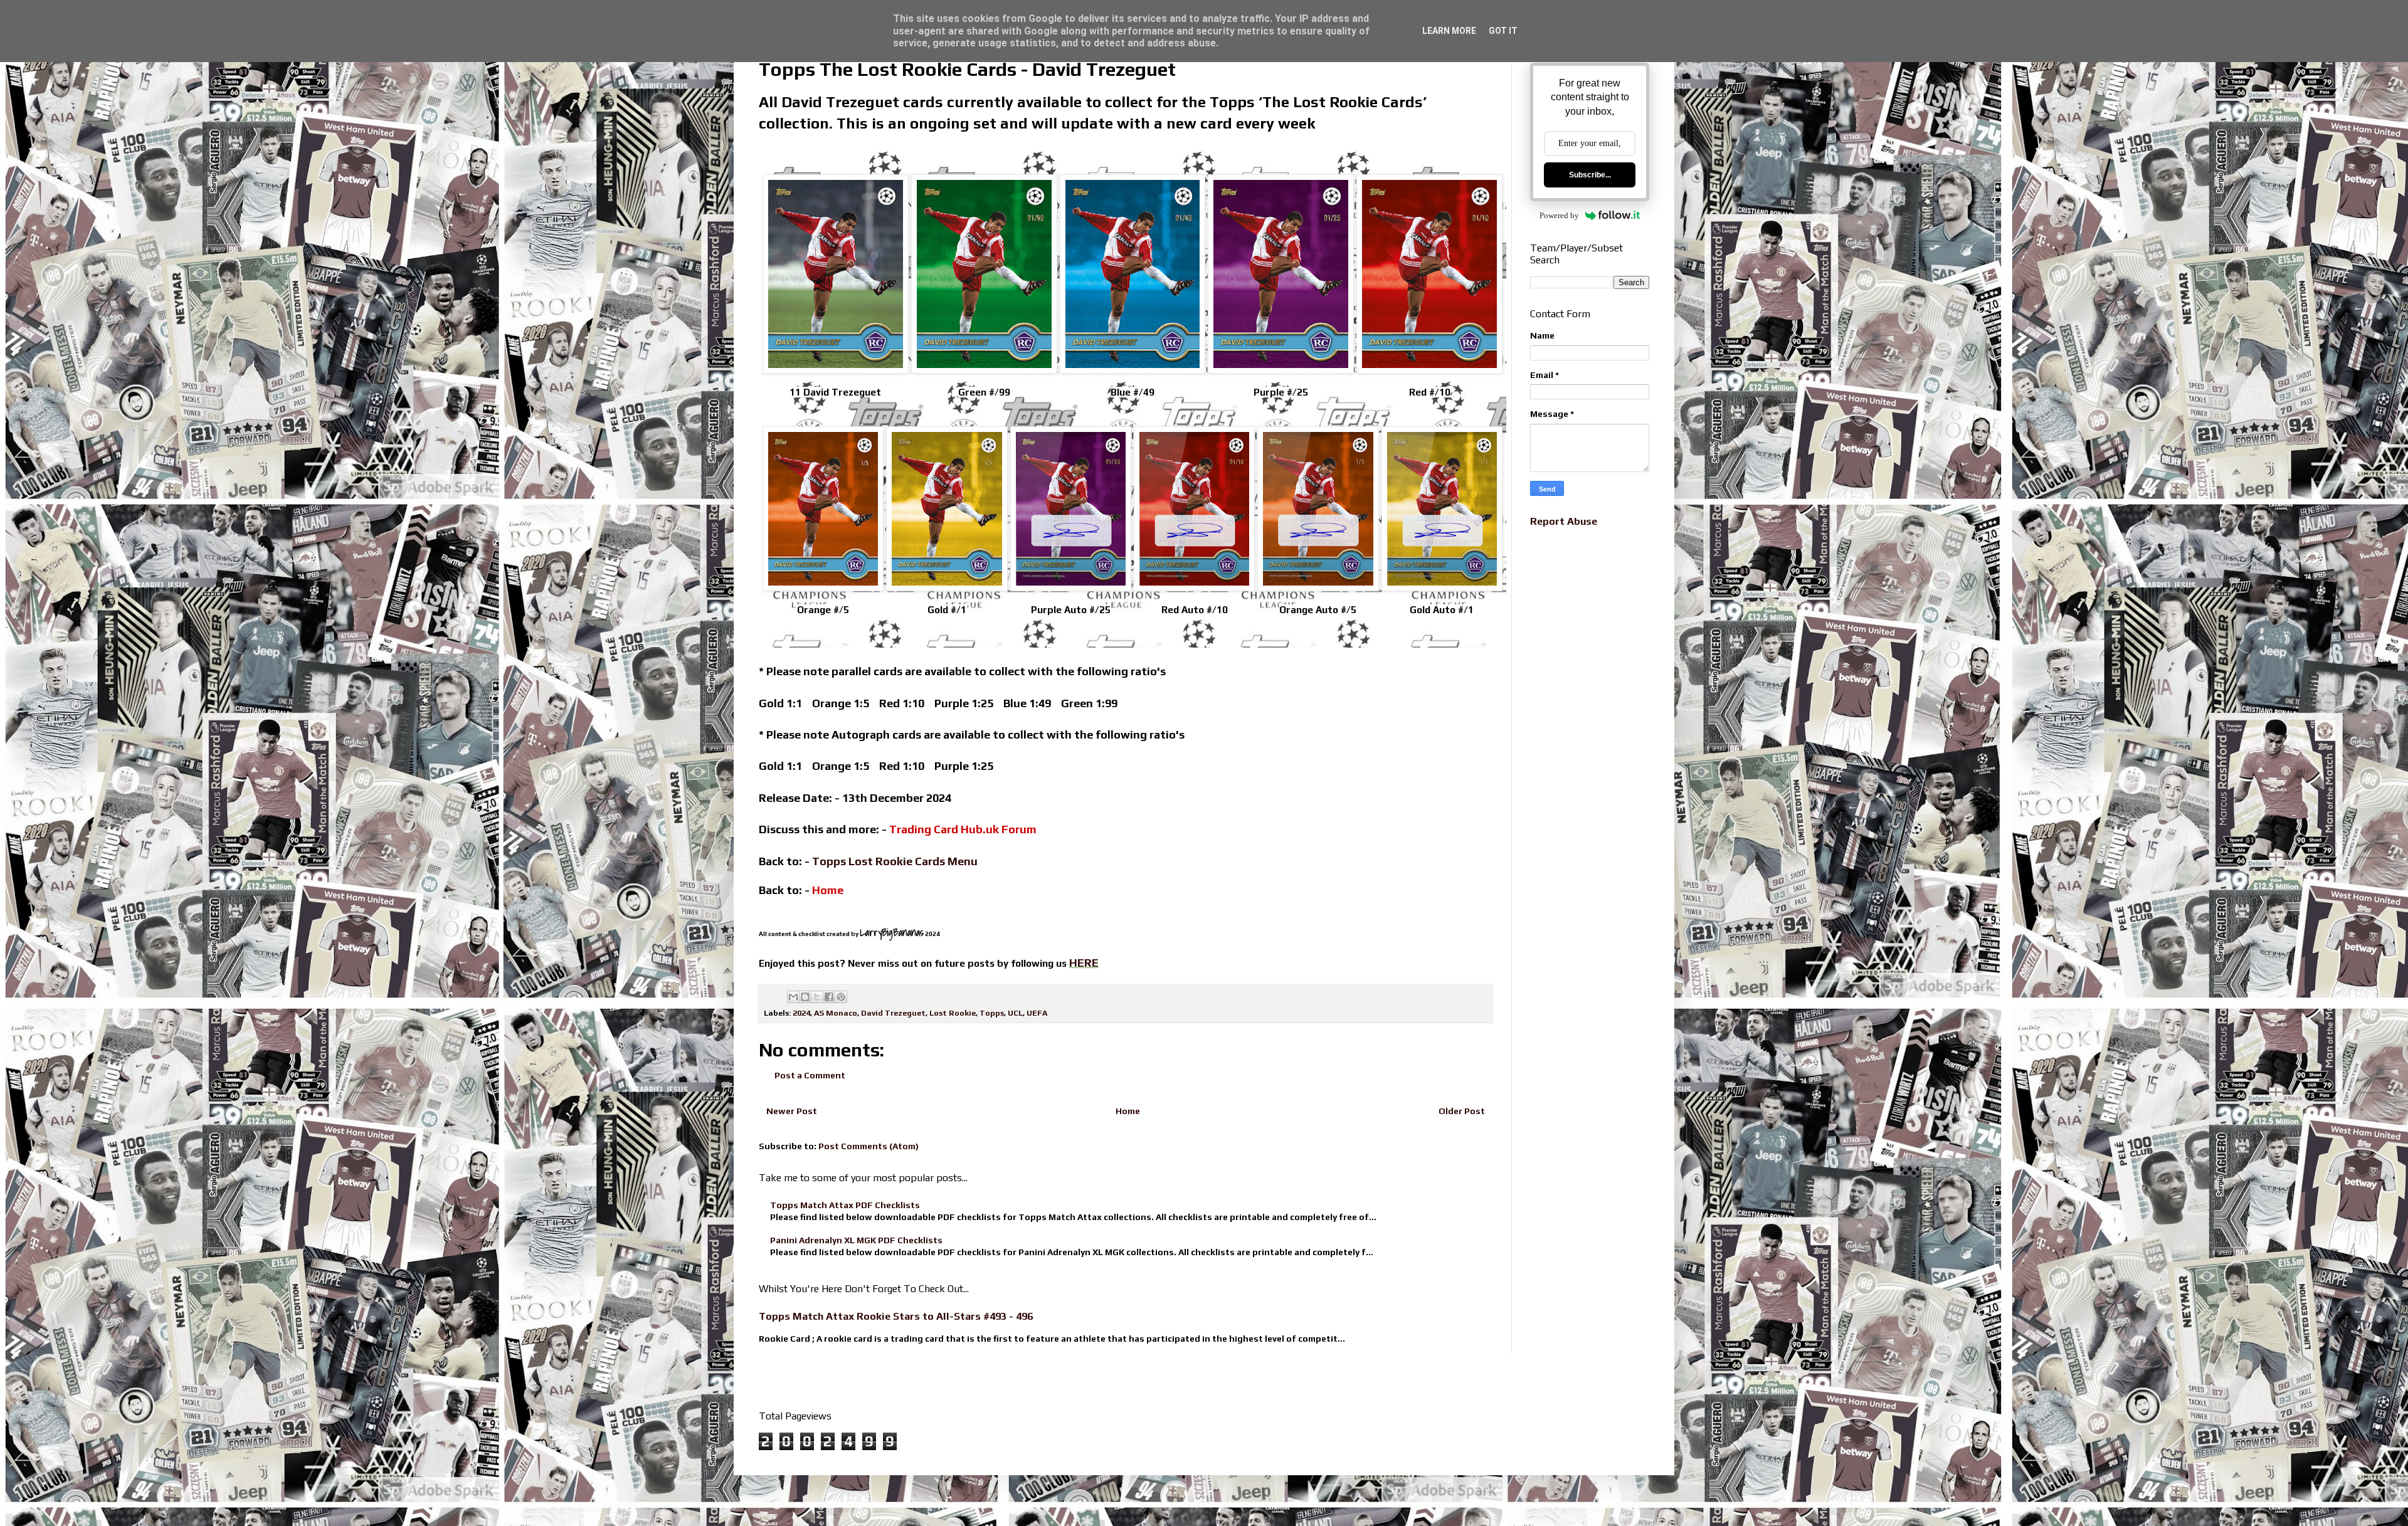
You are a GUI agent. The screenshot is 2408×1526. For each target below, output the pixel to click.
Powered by (1559, 215)
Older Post (1462, 1111)
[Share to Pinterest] (841, 997)
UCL (1015, 1013)
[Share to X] (817, 997)
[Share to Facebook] (829, 997)
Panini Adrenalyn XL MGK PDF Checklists (856, 1240)
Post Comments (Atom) (869, 1146)
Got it (1503, 31)
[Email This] (793, 997)
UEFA (1037, 1013)
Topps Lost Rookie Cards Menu (895, 861)
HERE (1084, 963)
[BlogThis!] (805, 997)
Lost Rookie (953, 1013)
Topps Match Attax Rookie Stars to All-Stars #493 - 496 (896, 1316)
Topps (992, 1013)
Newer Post (792, 1111)
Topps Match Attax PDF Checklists (845, 1205)
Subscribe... (1590, 175)
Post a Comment (810, 1075)
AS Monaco (836, 1013)
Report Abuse (1564, 521)
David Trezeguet (893, 1013)
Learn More (1449, 31)
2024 (801, 1013)
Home (1128, 1111)
